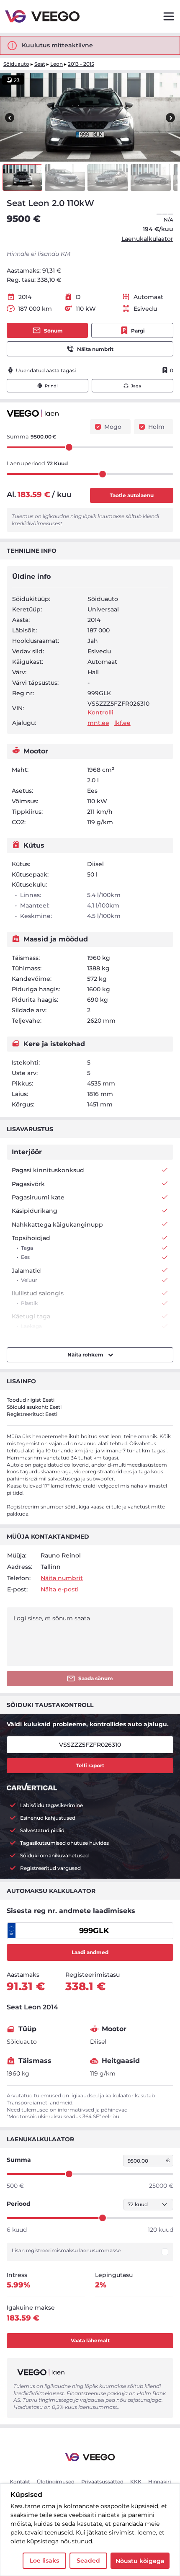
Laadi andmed (90, 1952)
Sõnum (53, 331)
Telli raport (90, 1765)
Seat (40, 64)
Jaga (136, 386)
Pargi (138, 331)
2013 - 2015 (81, 64)
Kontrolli (100, 712)
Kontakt (20, 2482)
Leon (57, 64)
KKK (136, 2482)
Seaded (88, 2561)
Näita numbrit (95, 349)
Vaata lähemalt (90, 2340)
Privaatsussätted (102, 2482)
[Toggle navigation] (169, 16)
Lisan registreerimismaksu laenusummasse (66, 2251)
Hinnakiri (159, 2482)
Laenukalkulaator (147, 239)
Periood (19, 2204)
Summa (19, 2160)
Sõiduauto (16, 64)
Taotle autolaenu (132, 495)
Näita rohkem (86, 1355)
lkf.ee (122, 723)
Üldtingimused (56, 2482)
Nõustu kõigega (140, 2561)
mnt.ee (98, 723)
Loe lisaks (44, 2561)
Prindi (51, 386)
